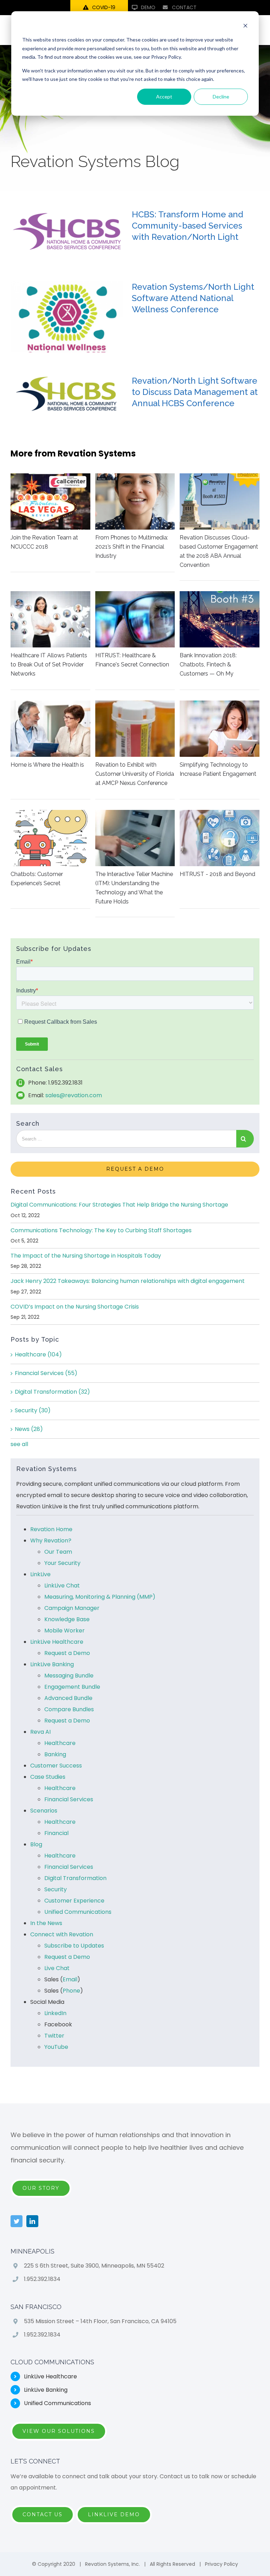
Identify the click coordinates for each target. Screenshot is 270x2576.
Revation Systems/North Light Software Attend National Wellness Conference (193, 298)
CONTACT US (43, 2514)
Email (70, 1979)
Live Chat (57, 1968)
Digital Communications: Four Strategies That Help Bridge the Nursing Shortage (119, 1205)
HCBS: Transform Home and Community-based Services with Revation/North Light (188, 226)
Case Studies (48, 1777)
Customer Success (56, 1766)
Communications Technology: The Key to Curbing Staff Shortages (101, 1230)
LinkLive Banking (52, 1664)
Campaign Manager (72, 1608)
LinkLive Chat (62, 1586)
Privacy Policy (221, 2564)
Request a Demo (67, 1653)
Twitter (54, 2036)
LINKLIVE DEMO (114, 2514)
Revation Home (51, 1529)
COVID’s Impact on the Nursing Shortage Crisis (75, 1307)
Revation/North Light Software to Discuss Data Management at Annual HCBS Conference (195, 392)
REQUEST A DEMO (135, 1169)
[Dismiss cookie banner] (245, 27)
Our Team (58, 1552)
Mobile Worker (65, 1631)
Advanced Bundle (68, 1698)
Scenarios (44, 1811)
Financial (56, 1833)
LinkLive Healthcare (57, 1642)
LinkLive (40, 1574)
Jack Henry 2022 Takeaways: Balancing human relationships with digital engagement (128, 1281)
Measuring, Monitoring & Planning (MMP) (100, 1597)
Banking (55, 1754)
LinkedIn (55, 2013)
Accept (164, 97)
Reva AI (40, 1732)
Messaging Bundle (69, 1676)
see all (19, 1444)
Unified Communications (78, 1912)
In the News (46, 1923)
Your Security (62, 1563)
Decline (221, 97)
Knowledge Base (67, 1619)
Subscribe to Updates (74, 1946)
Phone (71, 1991)
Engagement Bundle (72, 1687)
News (29, 1429)
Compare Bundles (69, 1709)
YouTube (56, 2047)
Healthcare (38, 1354)
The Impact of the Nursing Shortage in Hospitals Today (86, 1256)
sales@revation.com (74, 1095)
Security (33, 1410)
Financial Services (46, 1373)
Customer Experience (74, 1901)
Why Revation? (51, 1541)
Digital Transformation (52, 1392)
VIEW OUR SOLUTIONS (59, 2431)
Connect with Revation (62, 1934)
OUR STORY (41, 2188)
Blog (36, 1844)
